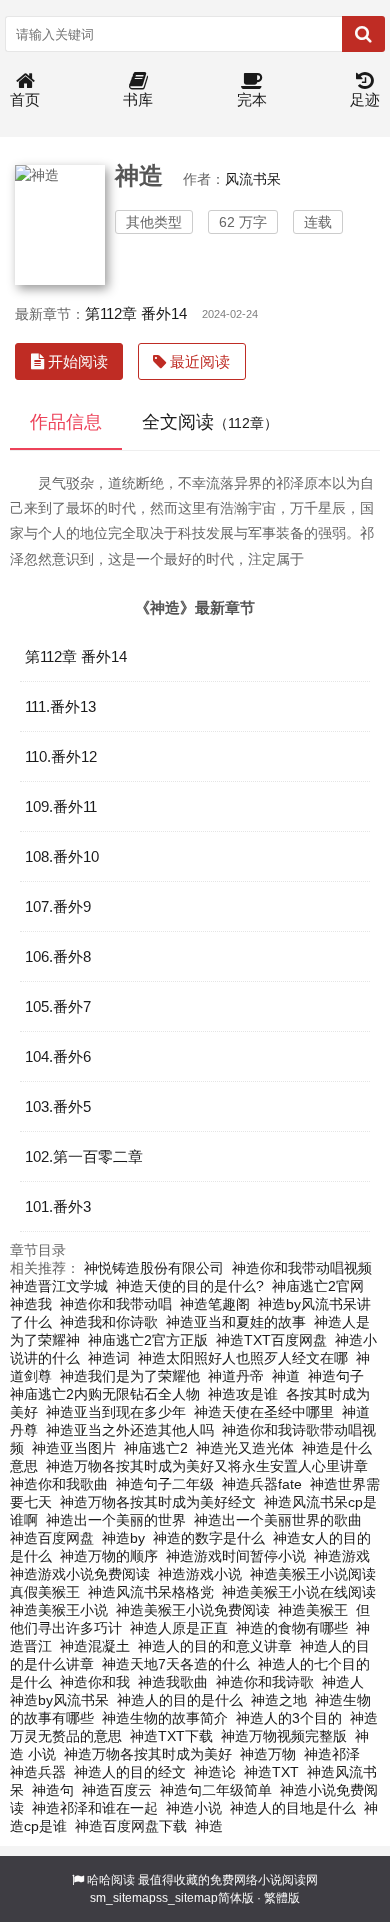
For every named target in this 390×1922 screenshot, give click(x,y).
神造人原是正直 (179, 1628)
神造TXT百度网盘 (271, 1340)
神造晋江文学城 (59, 1286)
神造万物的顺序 (109, 1556)
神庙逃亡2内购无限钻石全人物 (105, 1394)
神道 (286, 1376)
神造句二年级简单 (216, 1790)
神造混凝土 (95, 1646)
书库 (138, 99)
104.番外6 (58, 1056)
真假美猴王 (45, 1592)
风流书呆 (253, 179)
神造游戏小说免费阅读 (80, 1574)
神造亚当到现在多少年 (116, 1412)
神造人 (343, 1682)
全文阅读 (210, 422)
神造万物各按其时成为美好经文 (158, 1502)
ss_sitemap (187, 1898)
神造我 (31, 1304)
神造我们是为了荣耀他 (130, 1376)
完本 (252, 99)
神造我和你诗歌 (109, 1322)
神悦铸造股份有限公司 (154, 1268)
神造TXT (271, 1772)
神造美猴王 (313, 1610)
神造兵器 (38, 1772)
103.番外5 (58, 1106)
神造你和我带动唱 (116, 1304)
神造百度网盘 (52, 1538)
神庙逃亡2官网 (318, 1286)
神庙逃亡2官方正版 (148, 1340)
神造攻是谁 (243, 1394)
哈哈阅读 (111, 1880)
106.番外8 (58, 956)
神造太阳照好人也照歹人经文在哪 (243, 1358)
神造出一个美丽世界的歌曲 (278, 1520)
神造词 (109, 1358)
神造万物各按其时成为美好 (148, 1754)
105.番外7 (58, 1006)
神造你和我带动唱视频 (302, 1268)
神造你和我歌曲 (59, 1484)
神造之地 (279, 1700)
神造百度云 (117, 1790)
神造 (209, 1826)
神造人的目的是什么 (180, 1700)
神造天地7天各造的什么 (176, 1664)
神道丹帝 (236, 1376)
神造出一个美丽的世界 (116, 1520)
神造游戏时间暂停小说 (236, 1556)
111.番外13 (60, 706)
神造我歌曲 (173, 1682)
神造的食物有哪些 (292, 1628)
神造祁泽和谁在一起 (95, 1808)
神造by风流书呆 (59, 1700)
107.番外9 (58, 906)
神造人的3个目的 (289, 1718)
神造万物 (268, 1754)
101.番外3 (58, 1206)
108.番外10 (62, 856)
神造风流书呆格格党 (151, 1592)
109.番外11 (61, 806)
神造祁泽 (332, 1754)
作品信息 (66, 422)
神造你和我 (95, 1682)
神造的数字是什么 (209, 1538)
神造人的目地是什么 (293, 1808)
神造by (123, 1538)
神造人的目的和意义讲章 (215, 1646)
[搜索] (363, 34)
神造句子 (336, 1376)
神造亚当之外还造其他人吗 (130, 1430)
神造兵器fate (262, 1484)
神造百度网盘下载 (131, 1826)
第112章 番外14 (136, 313)
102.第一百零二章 (84, 1156)
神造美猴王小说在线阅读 (299, 1592)
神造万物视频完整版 (284, 1736)
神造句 (53, 1790)
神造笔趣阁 (215, 1304)
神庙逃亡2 (156, 1448)
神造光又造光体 (245, 1448)
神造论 (215, 1772)
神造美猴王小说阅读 (313, 1574)
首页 (25, 99)
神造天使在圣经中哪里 (264, 1412)
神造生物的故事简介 (165, 1718)
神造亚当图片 (74, 1448)
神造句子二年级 (165, 1484)
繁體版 (282, 1898)
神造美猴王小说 (59, 1610)
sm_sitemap (123, 1898)
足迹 (365, 99)
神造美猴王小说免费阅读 (193, 1610)
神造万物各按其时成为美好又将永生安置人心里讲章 (207, 1466)
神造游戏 (342, 1556)
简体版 (236, 1898)
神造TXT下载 (171, 1736)
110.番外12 (61, 756)
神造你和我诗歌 (265, 1682)
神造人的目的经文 (130, 1772)
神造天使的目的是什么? (190, 1286)
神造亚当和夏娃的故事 (236, 1322)
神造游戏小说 (200, 1574)
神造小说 (194, 1808)
